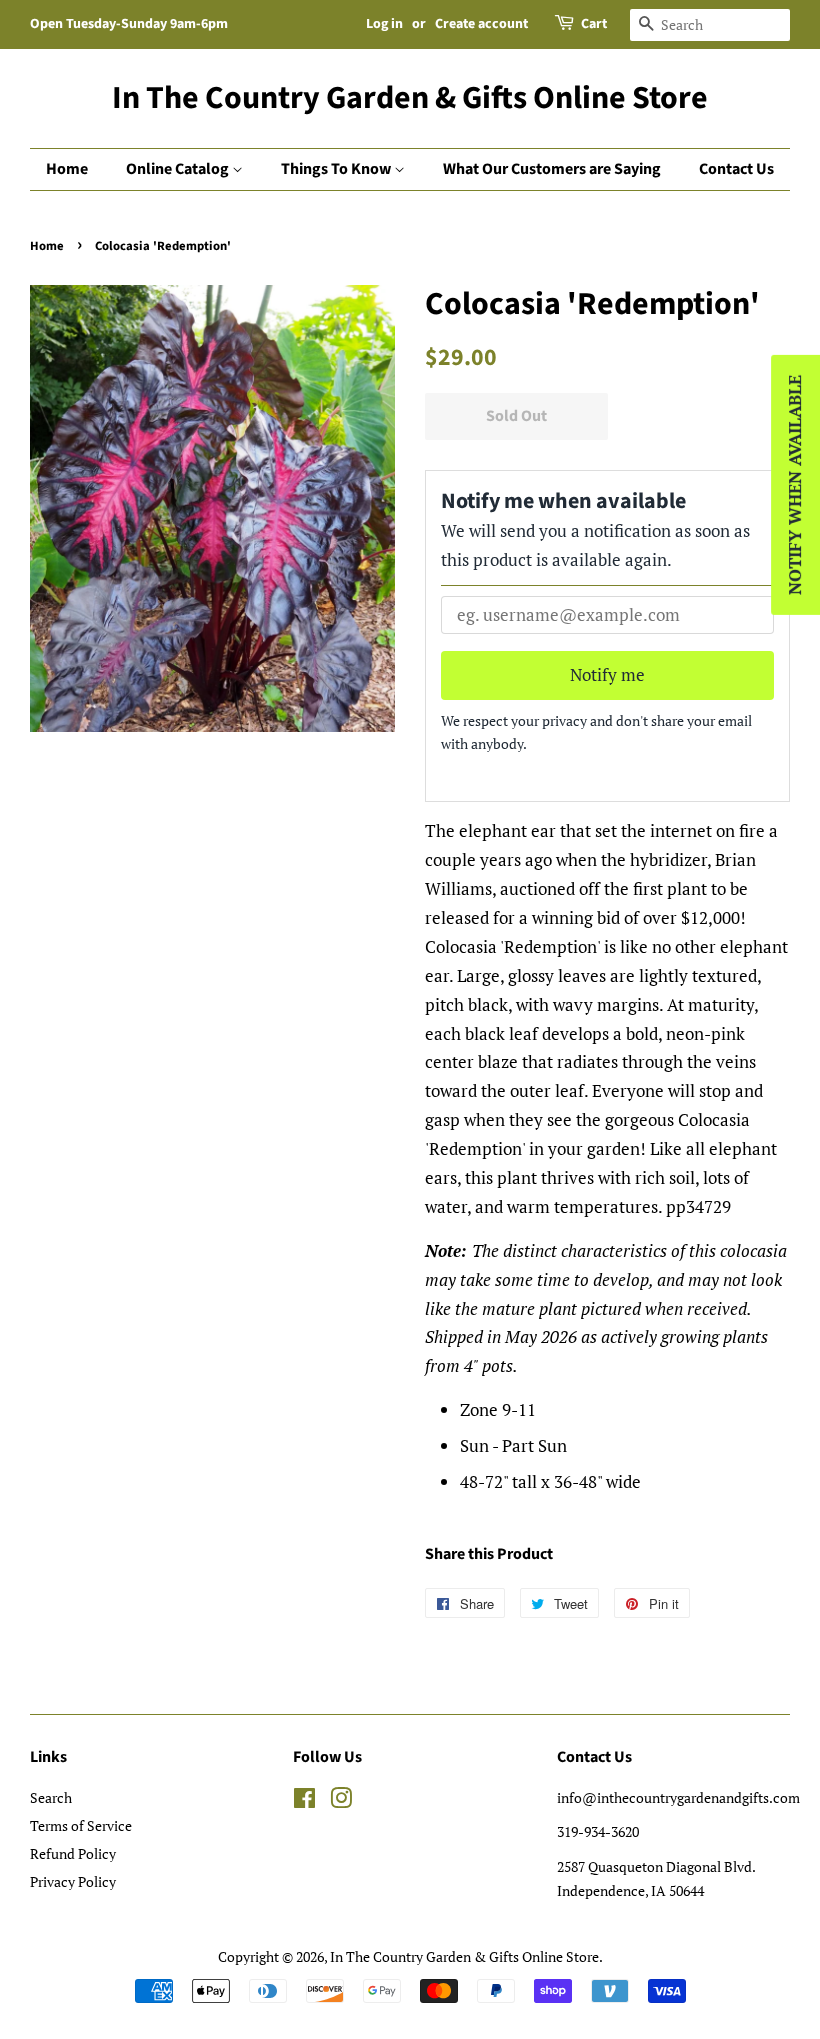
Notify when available (794, 485)
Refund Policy (73, 1853)
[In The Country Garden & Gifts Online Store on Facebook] (304, 1801)
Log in (384, 24)
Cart (594, 24)
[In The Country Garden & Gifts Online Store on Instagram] (341, 1801)
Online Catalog (179, 169)
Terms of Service (81, 1825)
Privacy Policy (73, 1881)
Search (51, 1797)
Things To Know (337, 169)
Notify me (607, 674)
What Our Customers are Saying (552, 169)
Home (67, 169)
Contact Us (736, 169)
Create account (481, 24)
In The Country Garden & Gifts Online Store (410, 98)
